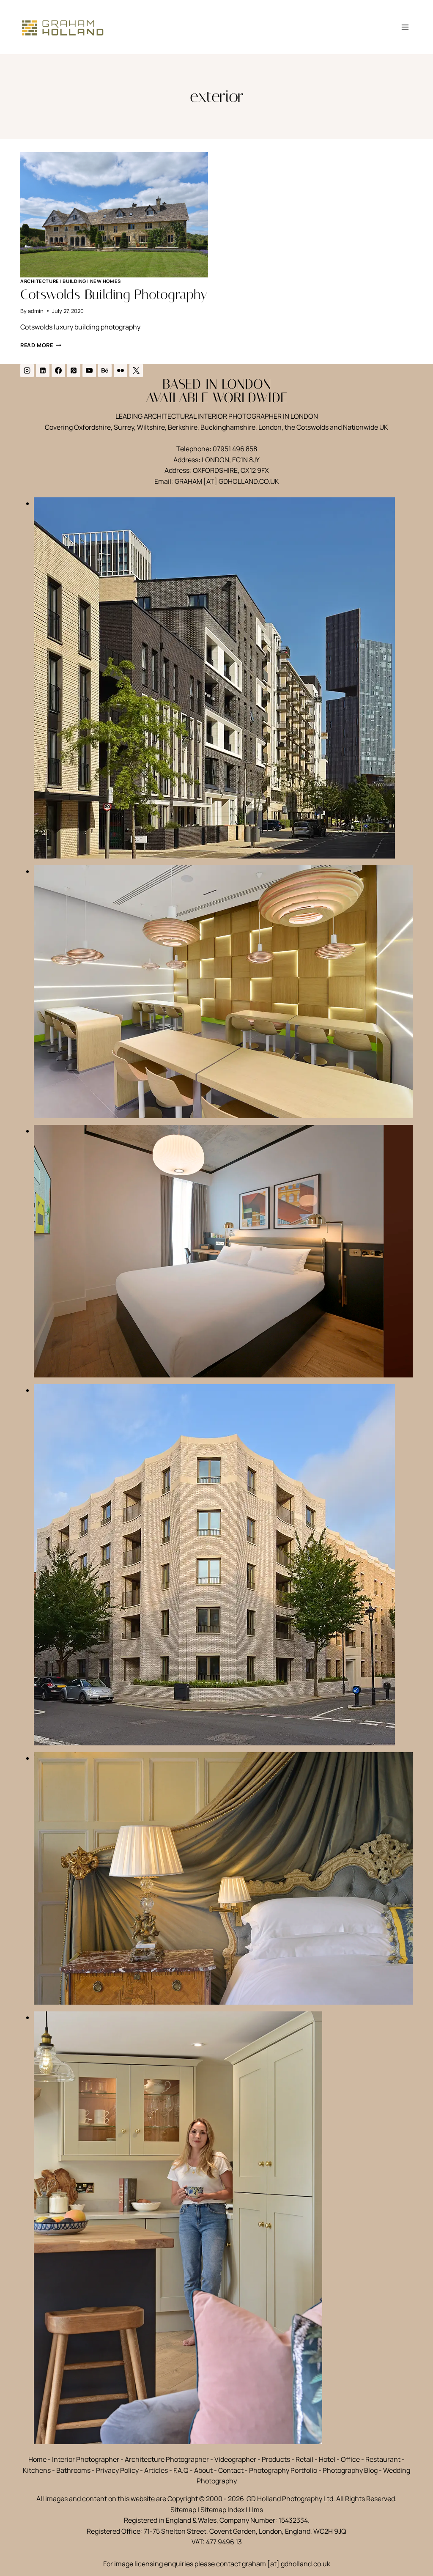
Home (37, 2459)
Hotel (327, 2459)
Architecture (40, 281)
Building (74, 281)
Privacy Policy (117, 2470)
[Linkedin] (43, 370)
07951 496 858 (235, 449)
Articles (156, 2470)
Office (350, 2459)
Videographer (235, 2459)
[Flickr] (121, 370)
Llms (256, 2510)
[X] (136, 370)
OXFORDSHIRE (215, 470)
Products (276, 2459)
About (203, 2470)
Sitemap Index (222, 2510)
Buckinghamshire (228, 427)
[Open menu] (405, 27)
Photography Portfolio (283, 2470)
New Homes (106, 281)
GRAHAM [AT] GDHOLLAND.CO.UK (227, 481)
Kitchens (37, 2470)
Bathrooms (73, 2470)
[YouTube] (89, 370)
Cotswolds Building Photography (114, 294)
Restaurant (383, 2459)
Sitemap (183, 2510)
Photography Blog (350, 2470)
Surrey (124, 427)
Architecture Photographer (167, 2459)
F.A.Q (181, 2470)
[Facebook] (58, 370)
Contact (231, 2470)
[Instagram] (27, 370)
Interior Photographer (86, 2459)
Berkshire (183, 427)
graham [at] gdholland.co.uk (286, 2564)
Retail (304, 2459)
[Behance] (105, 370)
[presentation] (114, 215)
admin (36, 311)
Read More (41, 345)
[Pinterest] (74, 370)
